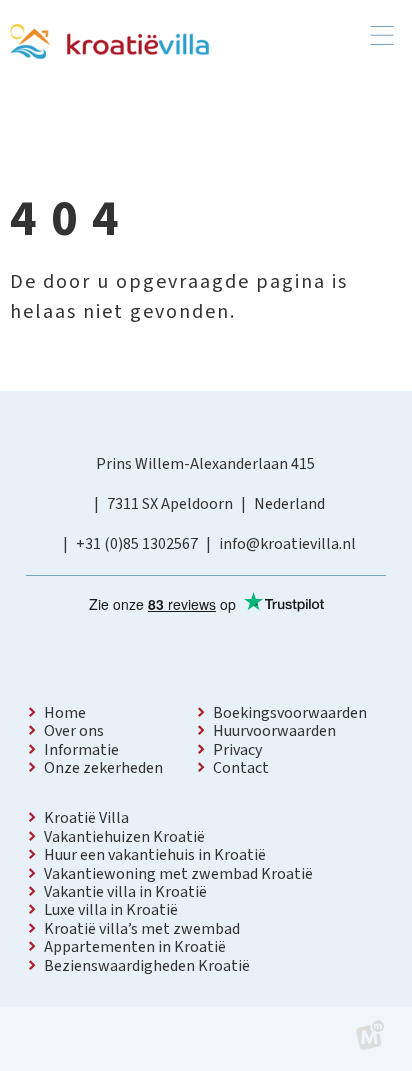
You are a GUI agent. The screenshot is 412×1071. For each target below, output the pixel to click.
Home (65, 713)
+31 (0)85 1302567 (137, 544)
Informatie (81, 750)
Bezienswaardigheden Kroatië (147, 966)
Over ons (74, 731)
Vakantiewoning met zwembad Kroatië (178, 874)
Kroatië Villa (86, 818)
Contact (241, 768)
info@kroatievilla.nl (287, 544)
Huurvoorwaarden (274, 731)
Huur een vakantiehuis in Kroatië (155, 855)
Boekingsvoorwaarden (290, 713)
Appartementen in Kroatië (135, 947)
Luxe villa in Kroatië (111, 910)
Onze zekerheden (103, 768)
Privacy (237, 750)
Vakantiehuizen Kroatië (124, 837)
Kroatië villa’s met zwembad (142, 929)
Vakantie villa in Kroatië (125, 892)
